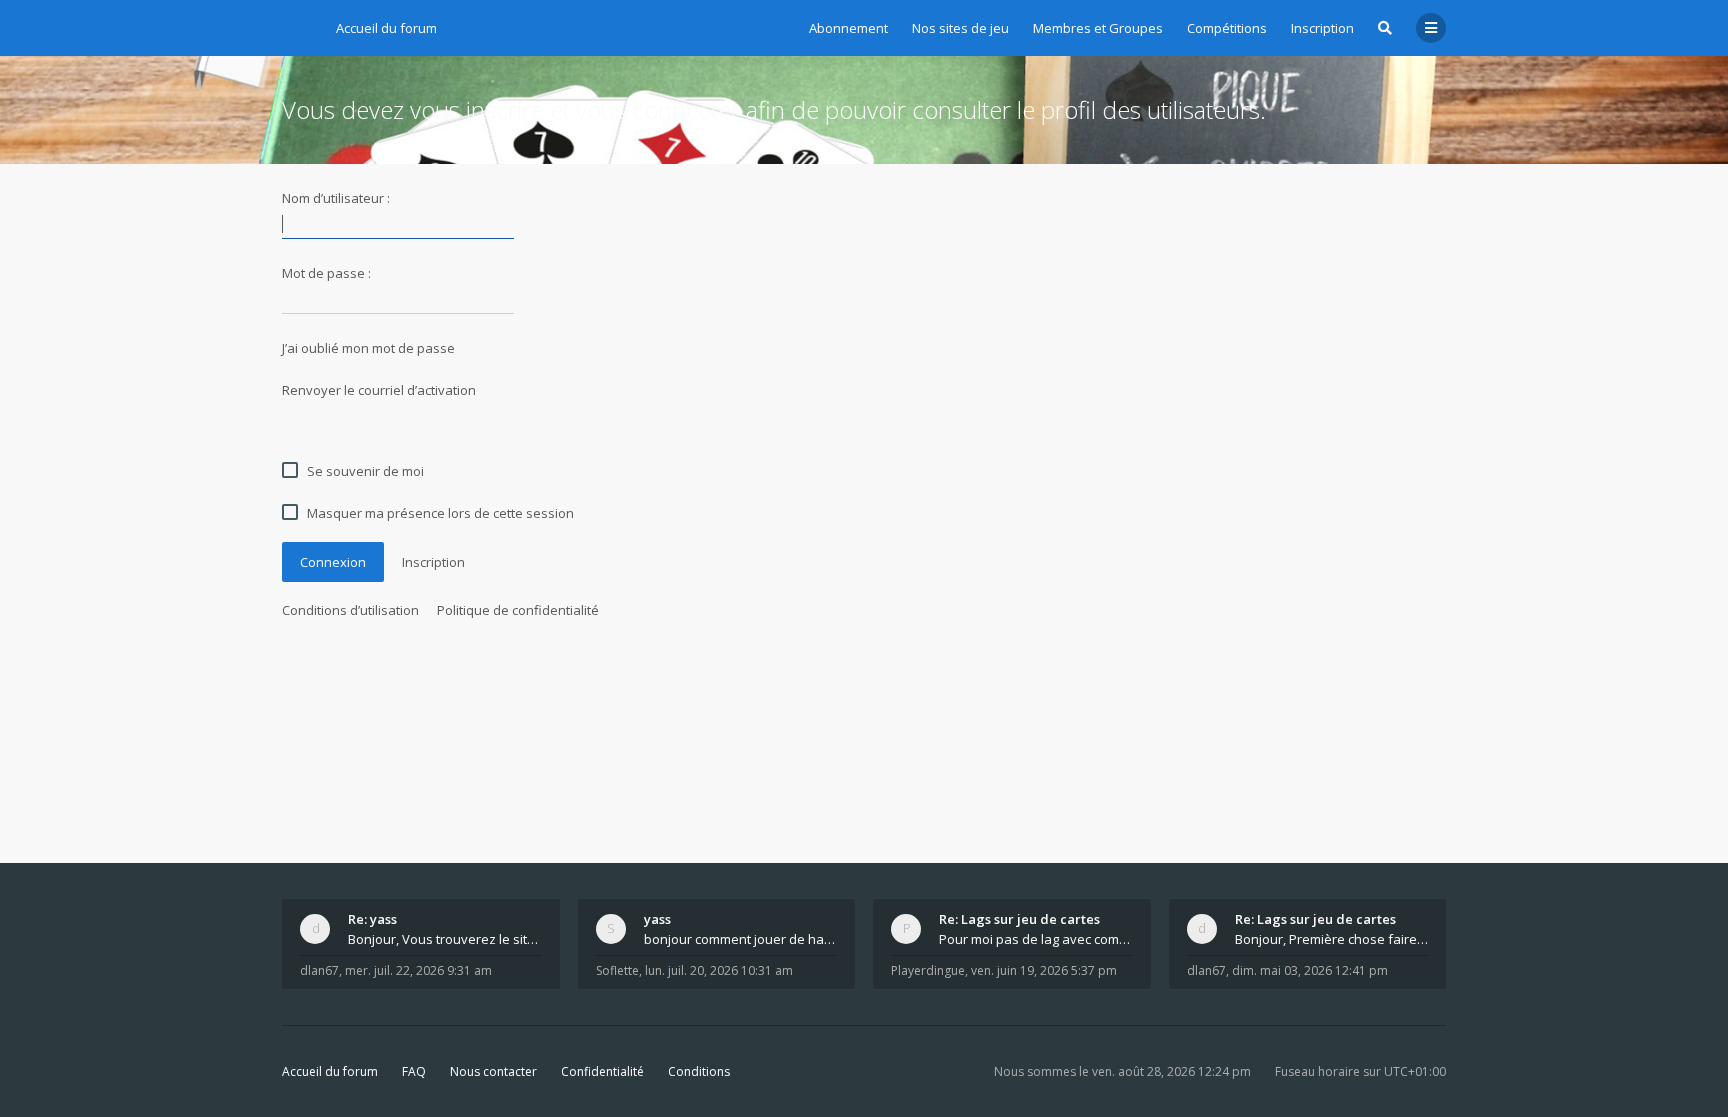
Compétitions (1227, 28)
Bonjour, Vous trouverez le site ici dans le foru (445, 939)
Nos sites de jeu (960, 28)
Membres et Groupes (1098, 28)
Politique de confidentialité (518, 610)
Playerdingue (928, 970)
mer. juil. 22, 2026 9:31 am (418, 970)
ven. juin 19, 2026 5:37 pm (1044, 970)
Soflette (617, 970)
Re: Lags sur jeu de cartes (1019, 919)
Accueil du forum (330, 1071)
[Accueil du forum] (297, 25)
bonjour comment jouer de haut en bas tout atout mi (741, 939)
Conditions (699, 1071)
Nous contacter (493, 1071)
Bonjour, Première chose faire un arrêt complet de (1332, 939)
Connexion (333, 562)
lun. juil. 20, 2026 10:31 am (719, 970)
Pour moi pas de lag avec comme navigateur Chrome (1036, 939)
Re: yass (372, 919)
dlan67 (319, 970)
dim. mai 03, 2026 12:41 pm (1310, 970)
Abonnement (848, 28)
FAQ (414, 1071)
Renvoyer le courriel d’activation (379, 390)
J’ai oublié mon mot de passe (368, 348)
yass (657, 919)
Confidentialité (602, 1071)
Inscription (1322, 28)
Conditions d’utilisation (350, 610)
